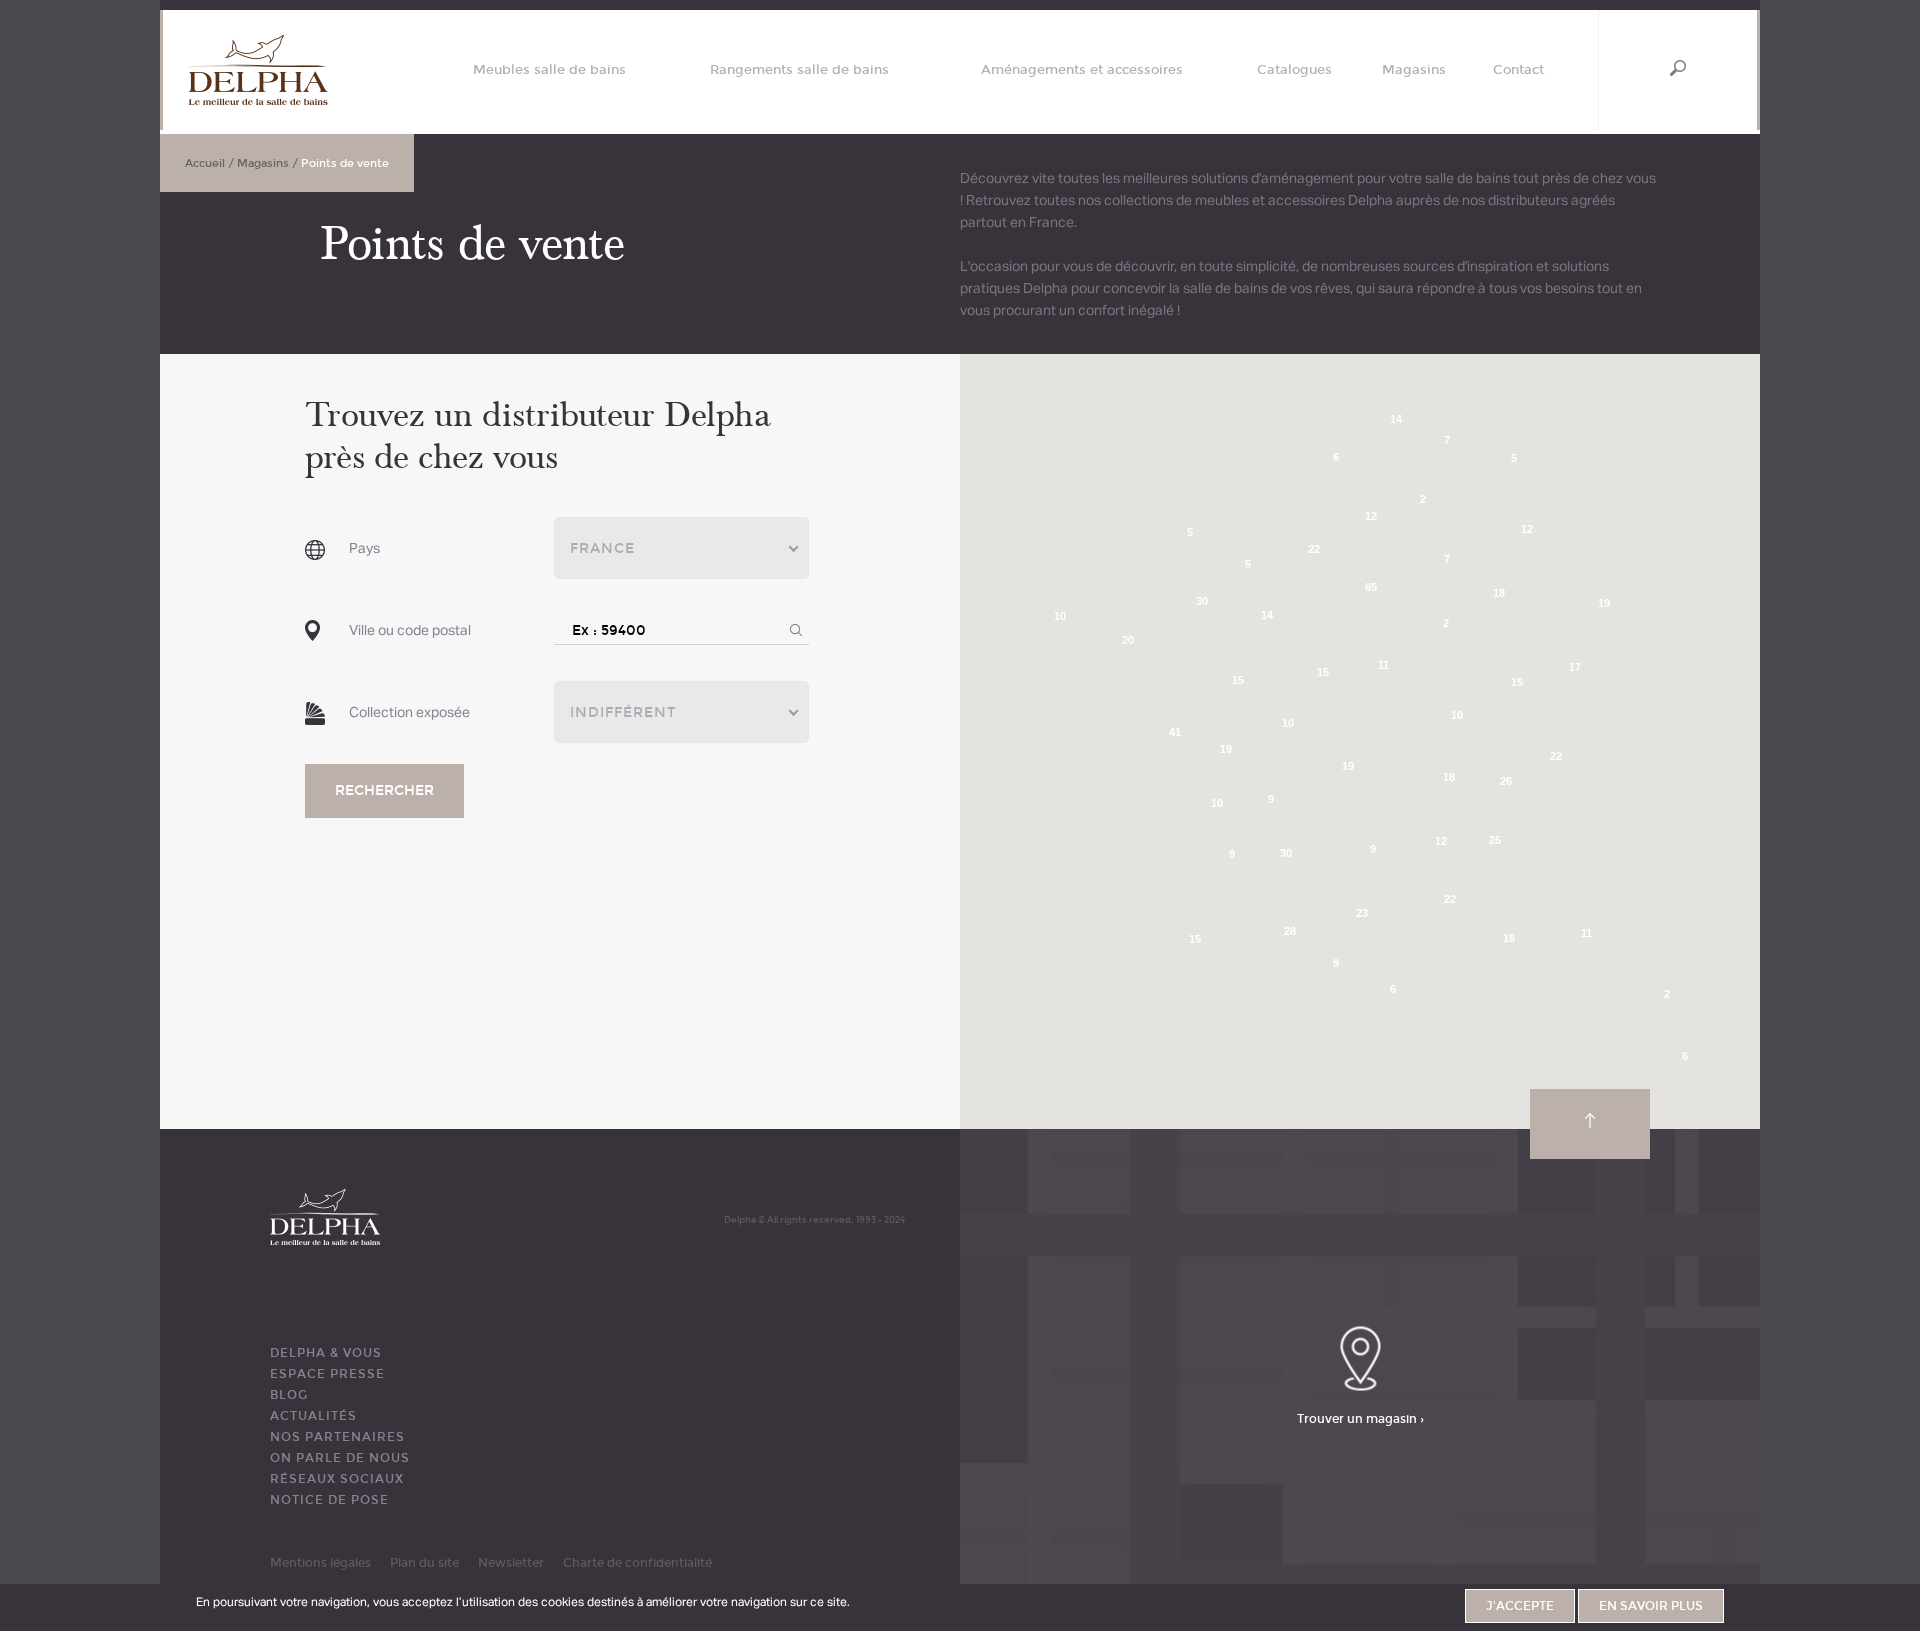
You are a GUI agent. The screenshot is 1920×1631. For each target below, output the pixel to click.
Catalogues (1294, 70)
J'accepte (1520, 1606)
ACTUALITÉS (313, 1416)
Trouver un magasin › (1360, 1419)
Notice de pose (329, 1500)
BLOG (289, 1395)
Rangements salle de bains (799, 70)
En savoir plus (1651, 1606)
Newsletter (511, 1563)
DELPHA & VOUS (326, 1353)
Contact (1518, 70)
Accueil (205, 163)
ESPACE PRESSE (327, 1374)
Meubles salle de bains (549, 70)
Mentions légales (320, 1563)
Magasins (1414, 70)
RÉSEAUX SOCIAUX (337, 1479)
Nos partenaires (337, 1437)
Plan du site (424, 1563)
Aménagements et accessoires (1082, 70)
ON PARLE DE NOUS (340, 1458)
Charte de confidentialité (637, 1563)
